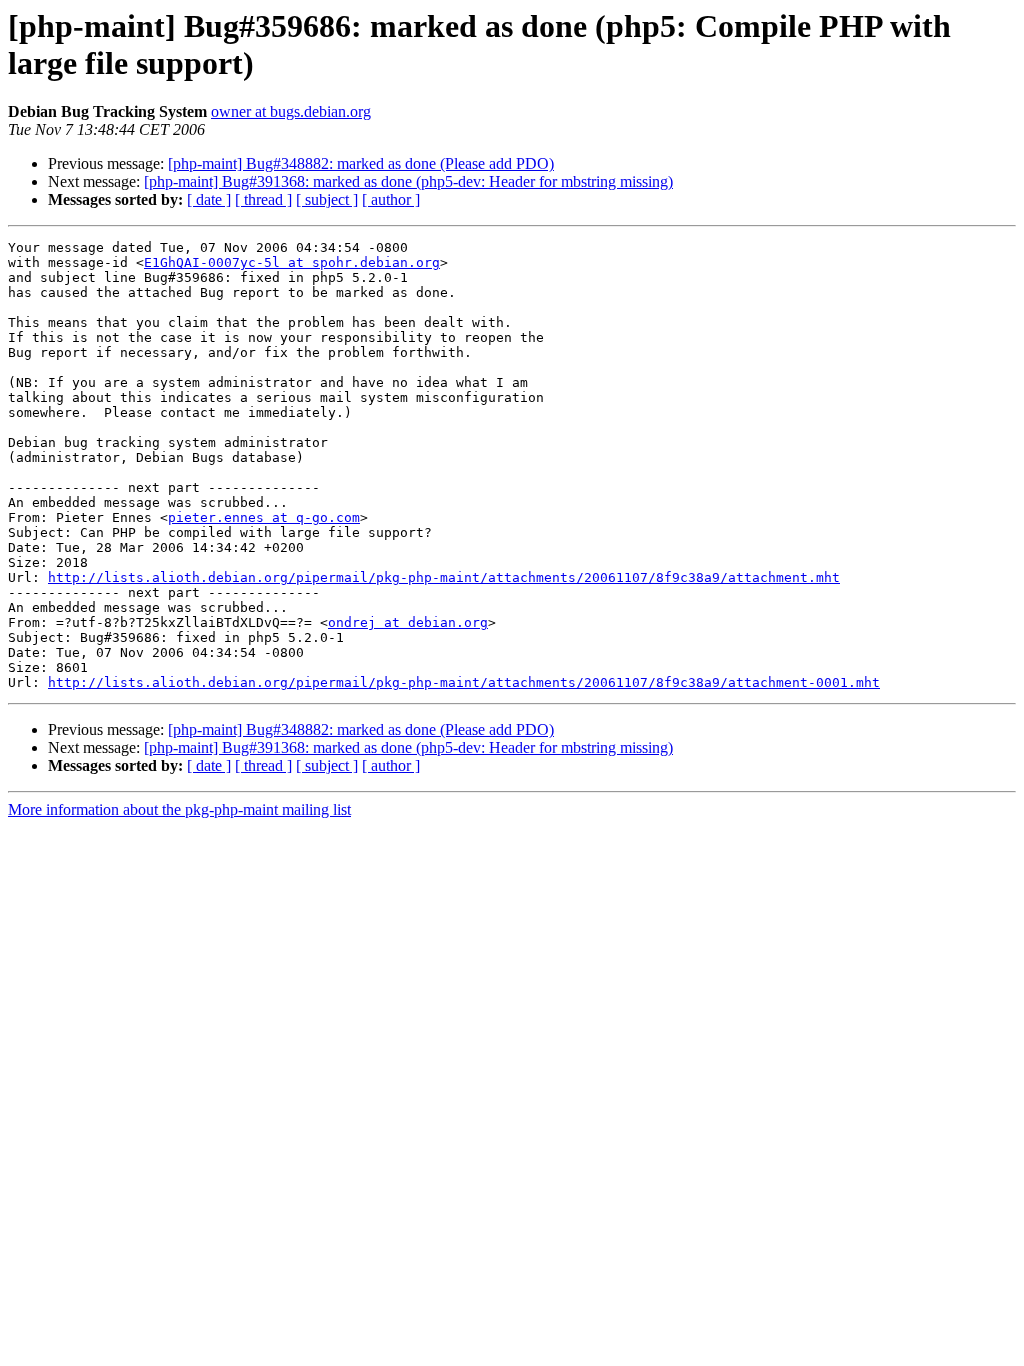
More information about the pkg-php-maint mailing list (179, 809)
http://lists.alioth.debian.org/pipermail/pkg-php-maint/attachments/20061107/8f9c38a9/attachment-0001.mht (464, 682)
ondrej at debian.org (408, 622)
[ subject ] (327, 199)
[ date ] (209, 199)
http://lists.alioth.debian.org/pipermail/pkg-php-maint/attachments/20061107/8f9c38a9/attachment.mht (444, 577)
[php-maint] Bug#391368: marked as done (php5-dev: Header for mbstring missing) (408, 181)
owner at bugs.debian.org (291, 111)
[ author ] (391, 199)
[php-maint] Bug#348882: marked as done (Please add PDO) (361, 163)
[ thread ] (263, 199)
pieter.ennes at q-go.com (264, 517)
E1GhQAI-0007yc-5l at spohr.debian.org (292, 262)
